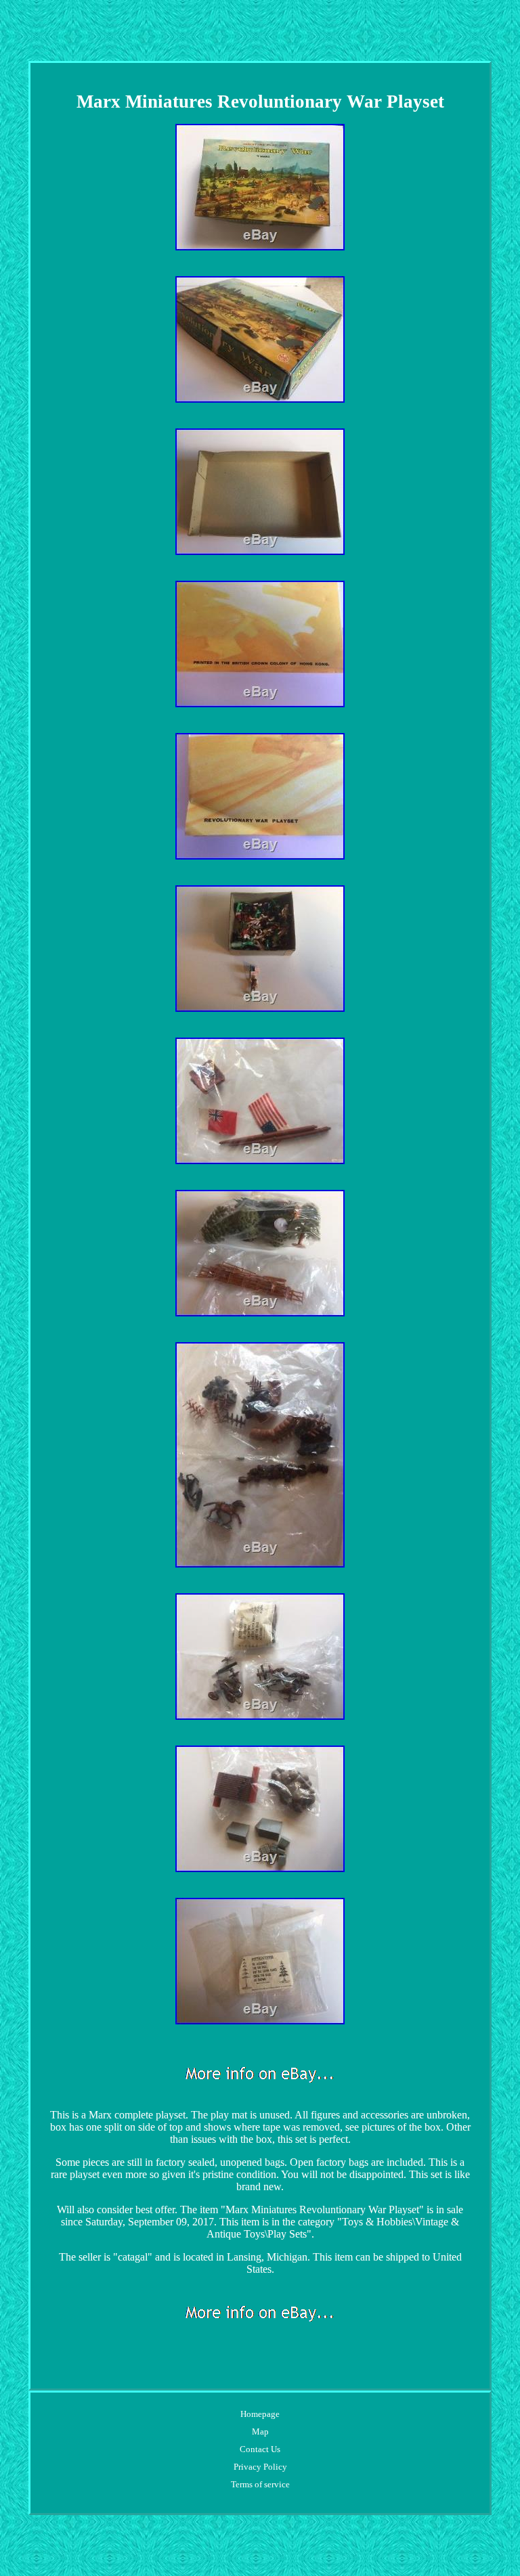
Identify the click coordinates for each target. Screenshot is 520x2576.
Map (260, 2431)
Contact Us (260, 2449)
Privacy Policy (260, 2467)
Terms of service (260, 2484)
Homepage (260, 2414)
